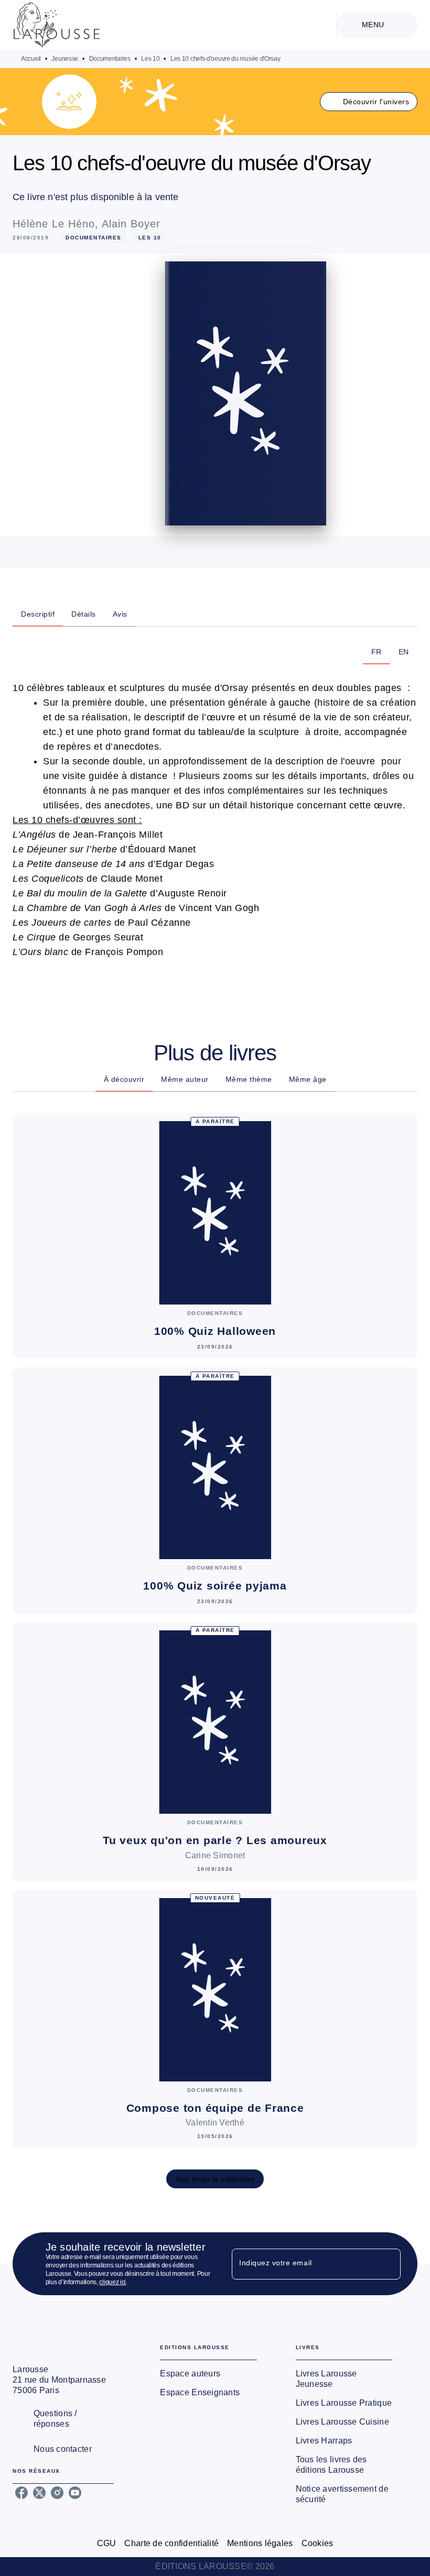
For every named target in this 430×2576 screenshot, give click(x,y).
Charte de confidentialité (171, 2543)
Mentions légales (260, 2543)
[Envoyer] (388, 2264)
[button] (369, 102)
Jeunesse (65, 59)
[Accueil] (57, 25)
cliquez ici (112, 2282)
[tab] (38, 614)
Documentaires (110, 59)
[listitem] (21, 2493)
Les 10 (150, 59)
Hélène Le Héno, (57, 224)
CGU (107, 2543)
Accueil (31, 59)
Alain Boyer (131, 224)
